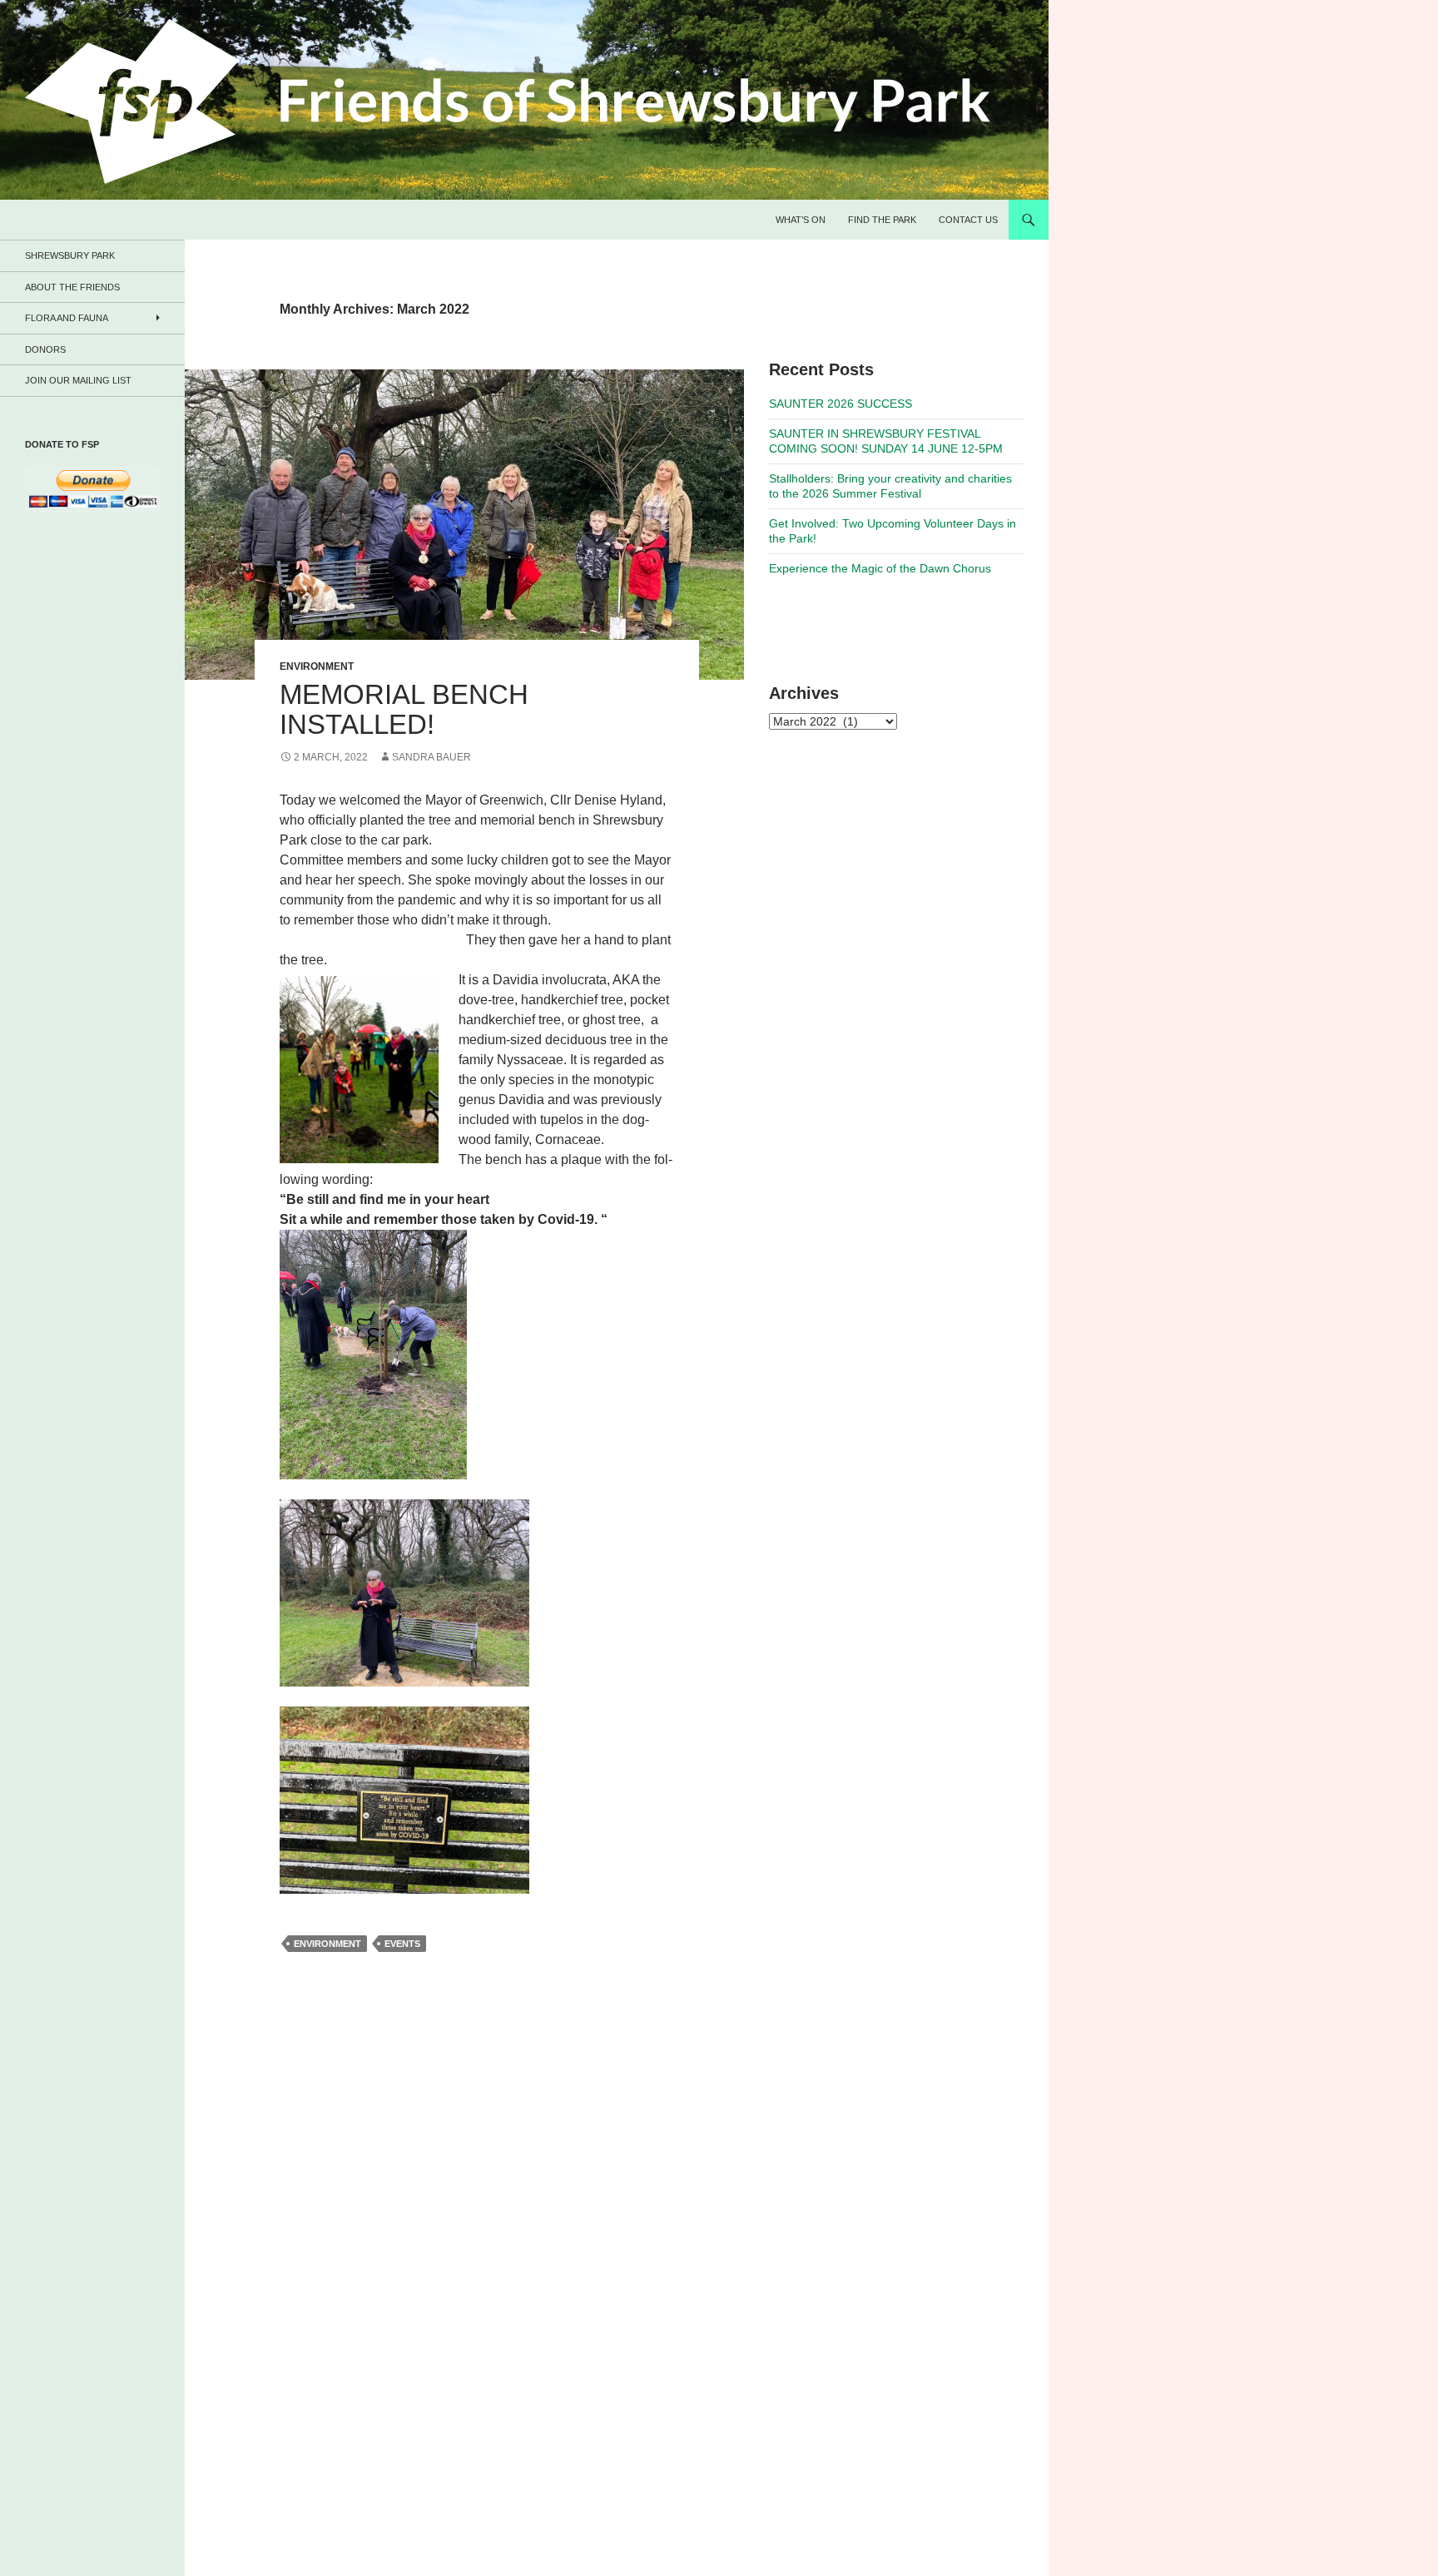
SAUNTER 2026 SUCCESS (840, 404)
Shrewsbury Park (70, 255)
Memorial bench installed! (404, 709)
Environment (317, 666)
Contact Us (968, 220)
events (402, 1944)
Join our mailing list (78, 380)
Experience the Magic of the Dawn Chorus (880, 568)
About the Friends (72, 287)
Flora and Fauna (67, 318)
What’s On (801, 220)
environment (327, 1944)
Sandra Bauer (431, 757)
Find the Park (882, 220)
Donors (45, 349)
